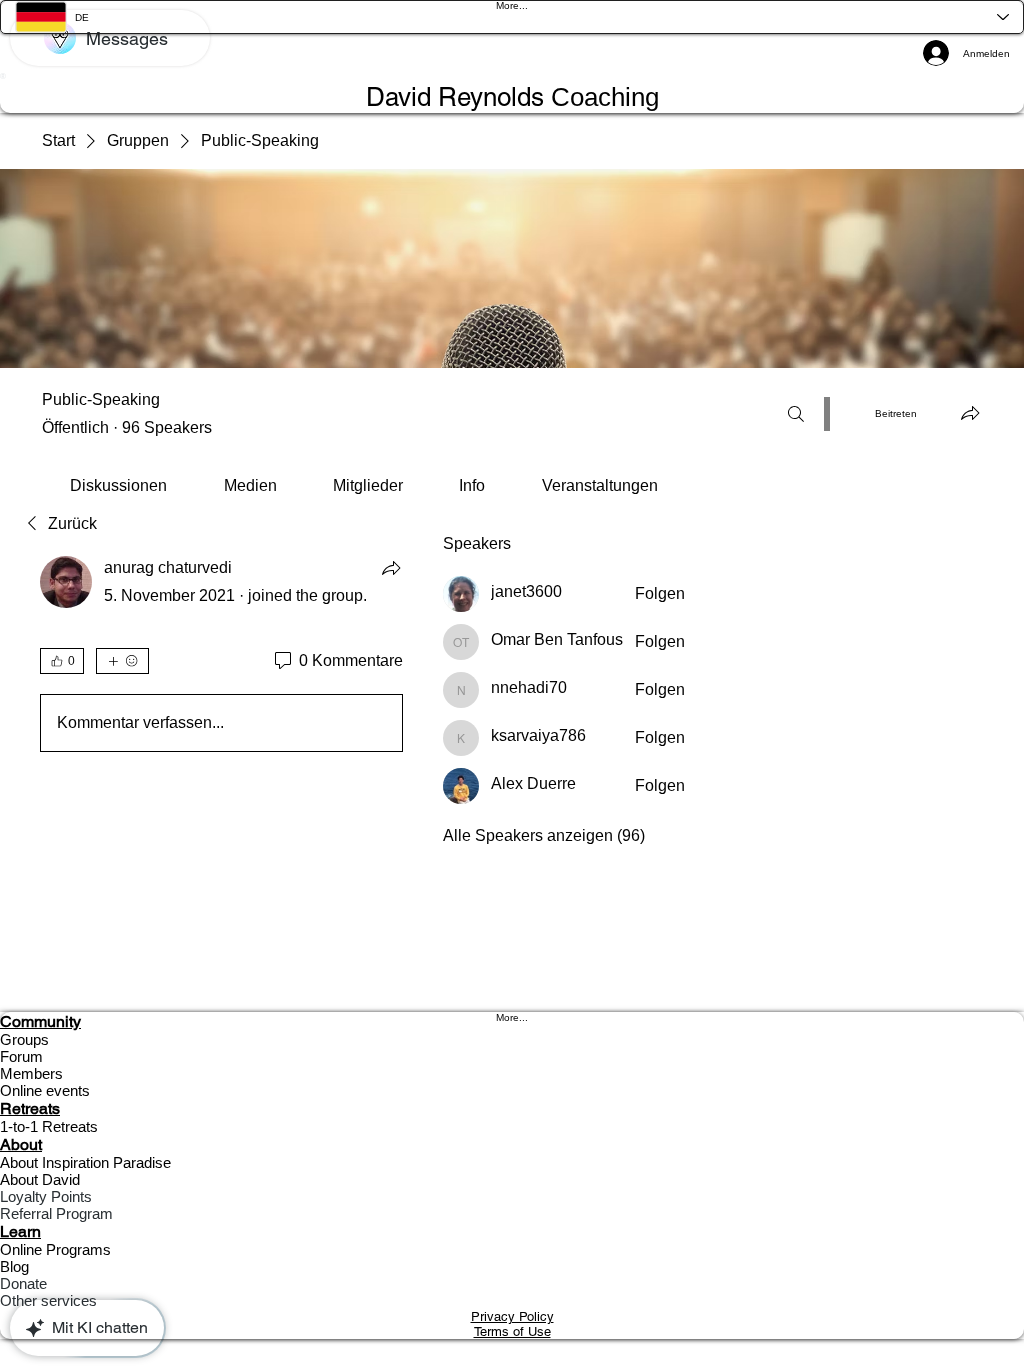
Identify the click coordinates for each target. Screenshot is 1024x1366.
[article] (221, 658)
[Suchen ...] (796, 414)
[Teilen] (391, 568)
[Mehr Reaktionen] (122, 661)
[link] (118, 485)
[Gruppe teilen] (970, 413)
